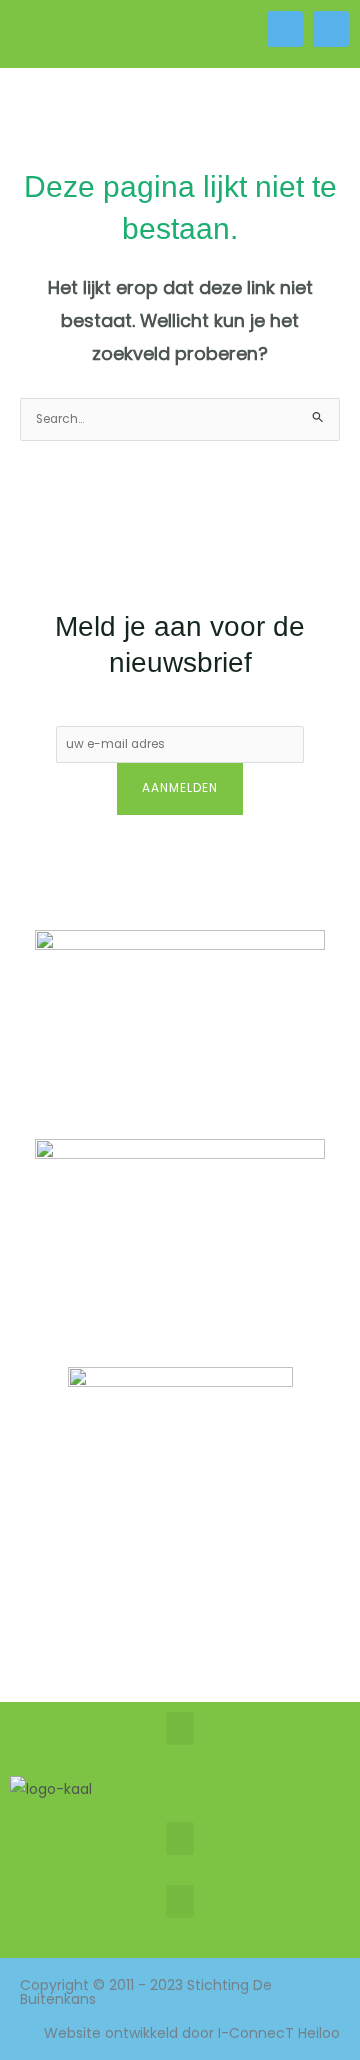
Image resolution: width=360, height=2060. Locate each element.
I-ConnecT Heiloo (279, 2033)
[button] (90, 34)
